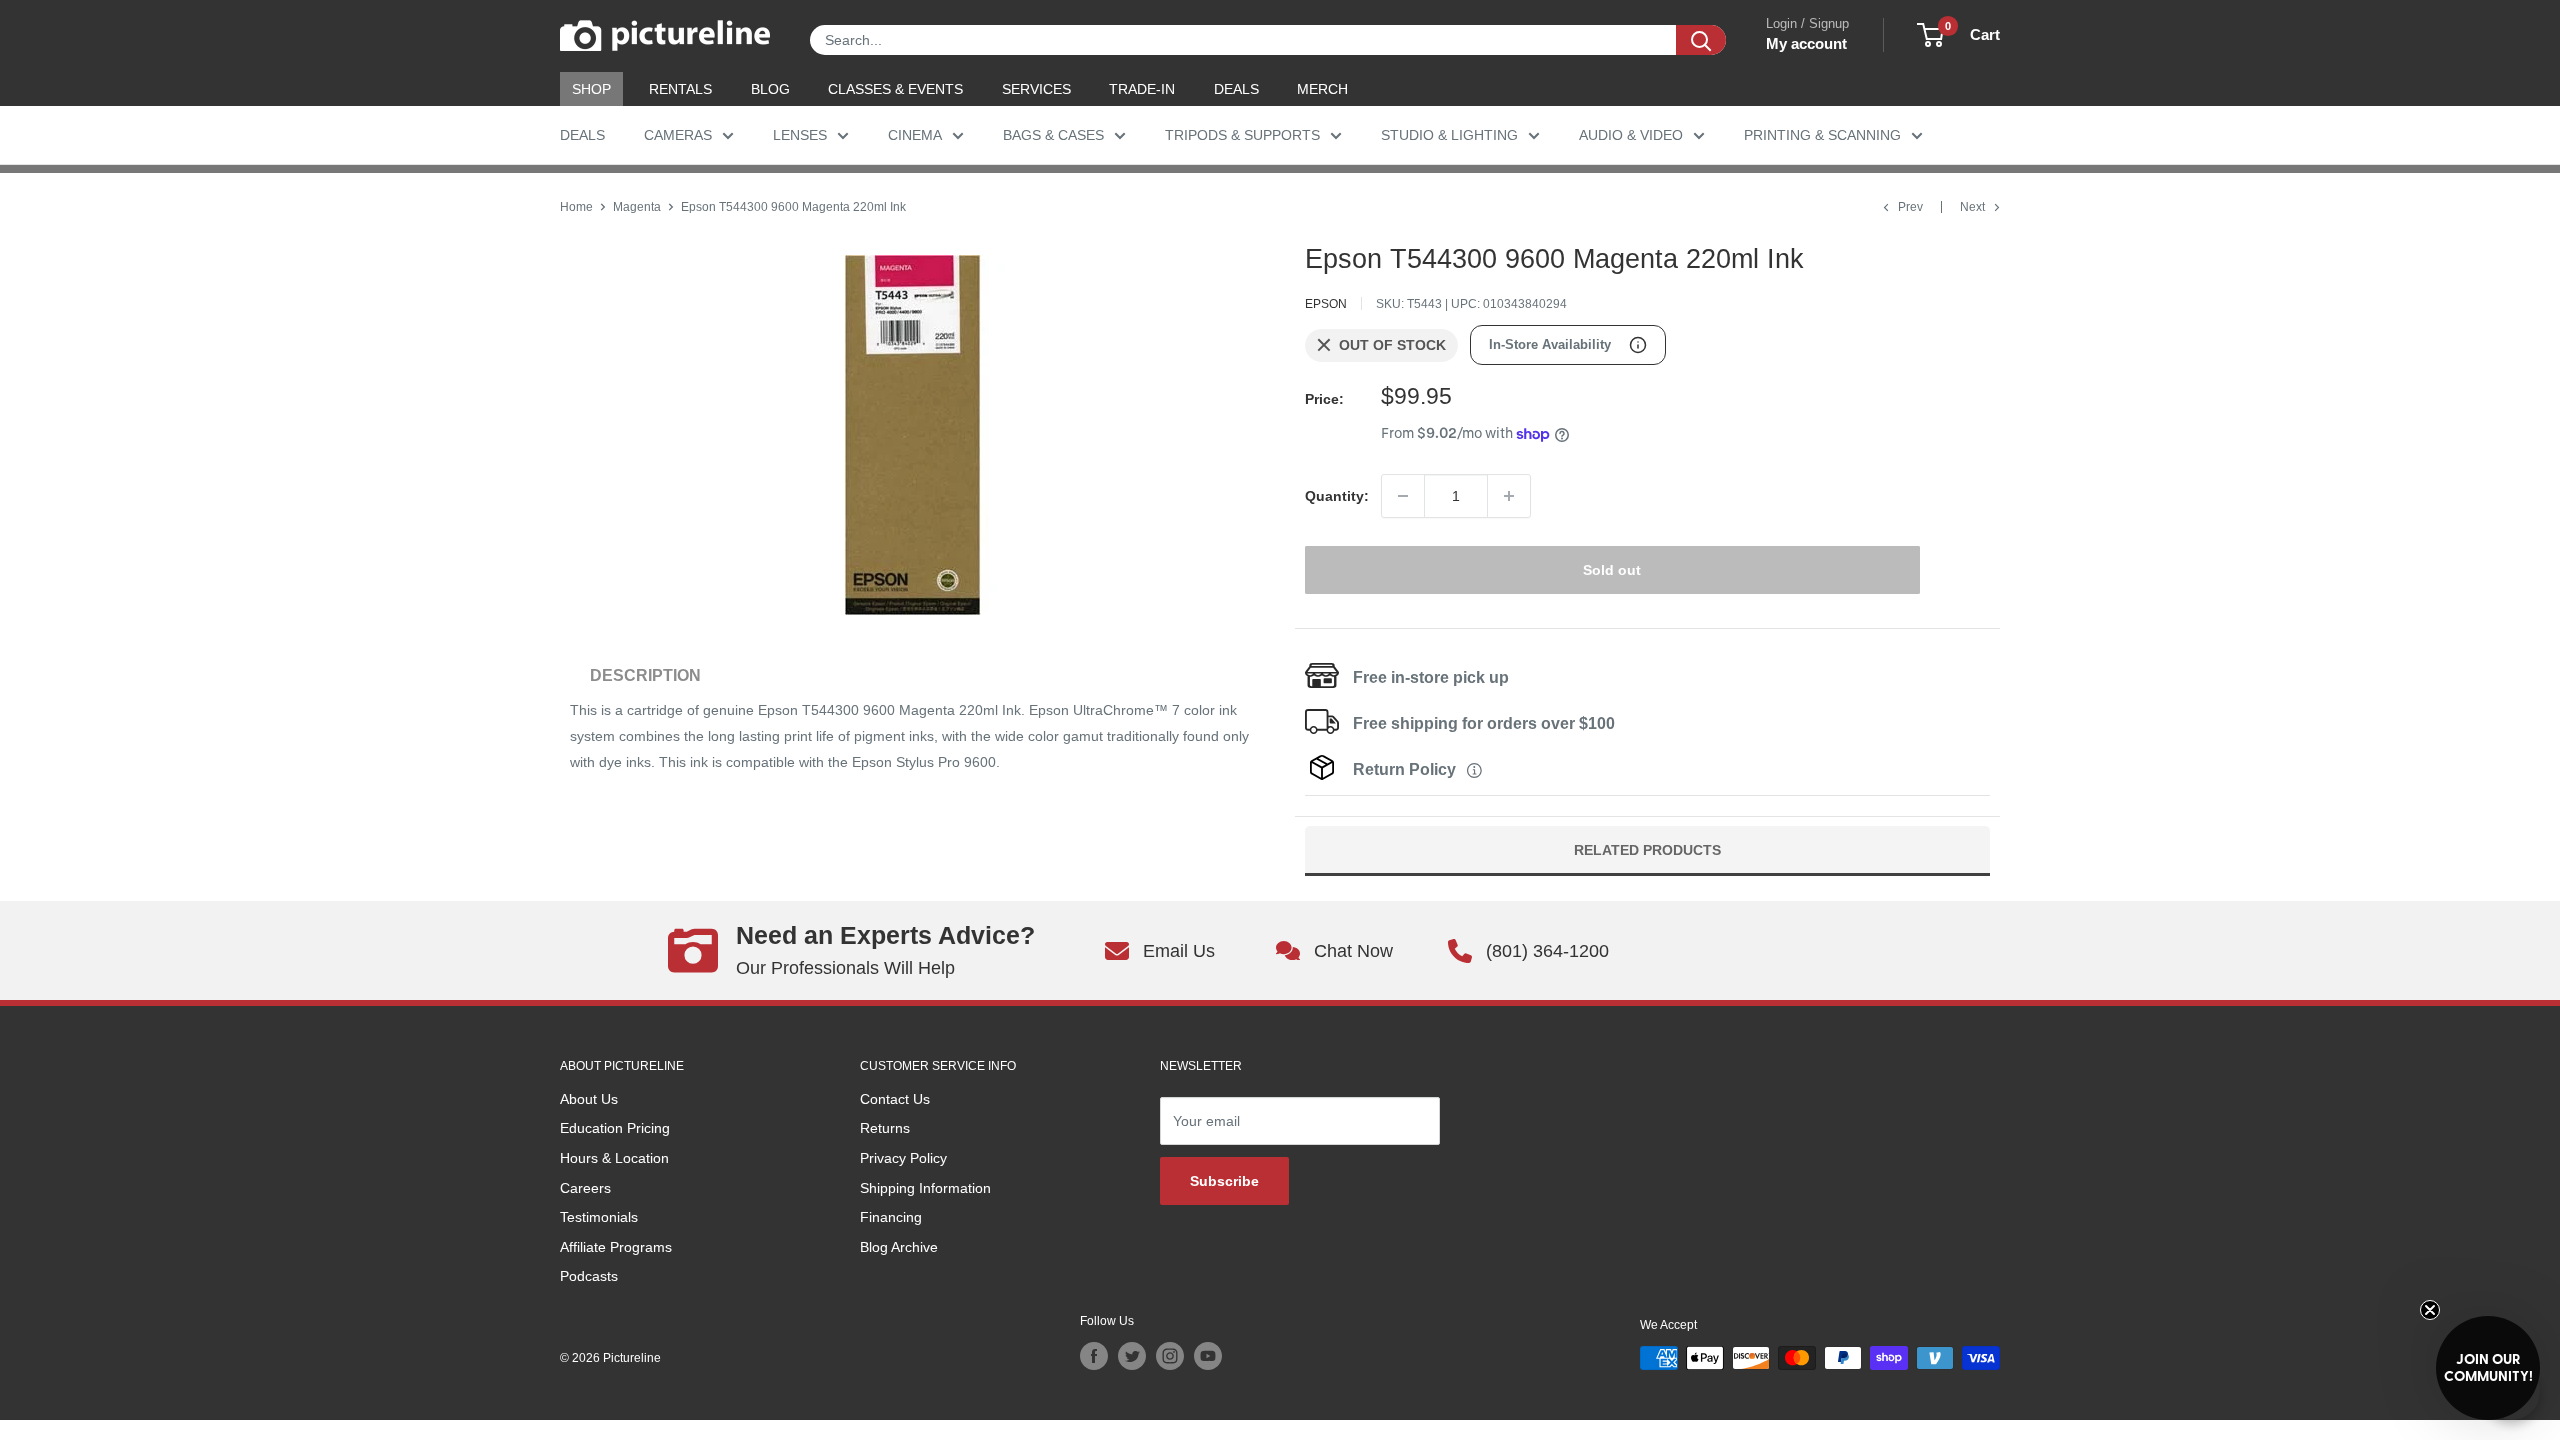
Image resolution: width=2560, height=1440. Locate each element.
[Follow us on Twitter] (1132, 1356)
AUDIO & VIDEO (1631, 135)
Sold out (1612, 570)
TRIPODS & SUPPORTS (1242, 135)
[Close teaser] (2430, 1310)
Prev (1910, 207)
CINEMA (915, 135)
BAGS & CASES (1053, 135)
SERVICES (1036, 89)
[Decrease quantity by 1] (1403, 496)
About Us (589, 1099)
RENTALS (680, 89)
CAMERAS (678, 135)
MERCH (1322, 89)
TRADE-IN (1142, 89)
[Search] (1701, 40)
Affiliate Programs (616, 1247)
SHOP (591, 89)
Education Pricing (615, 1128)
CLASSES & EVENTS (895, 89)
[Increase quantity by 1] (1509, 496)
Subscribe (1224, 1181)
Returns (885, 1128)
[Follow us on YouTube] (1208, 1356)
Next (1972, 207)
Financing (891, 1217)
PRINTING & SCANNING (1822, 135)
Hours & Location (614, 1158)
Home (576, 207)
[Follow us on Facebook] (1094, 1356)
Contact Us (895, 1099)
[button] (2488, 1368)
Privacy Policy (903, 1158)
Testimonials (599, 1217)
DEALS (1236, 89)
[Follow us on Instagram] (1170, 1356)
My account (1806, 43)
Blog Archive (899, 1247)
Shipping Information (925, 1188)
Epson (1326, 304)
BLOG (770, 89)
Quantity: (1337, 496)
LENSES (800, 135)
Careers (585, 1188)
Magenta (637, 207)
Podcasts (589, 1276)
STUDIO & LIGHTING (1449, 135)
